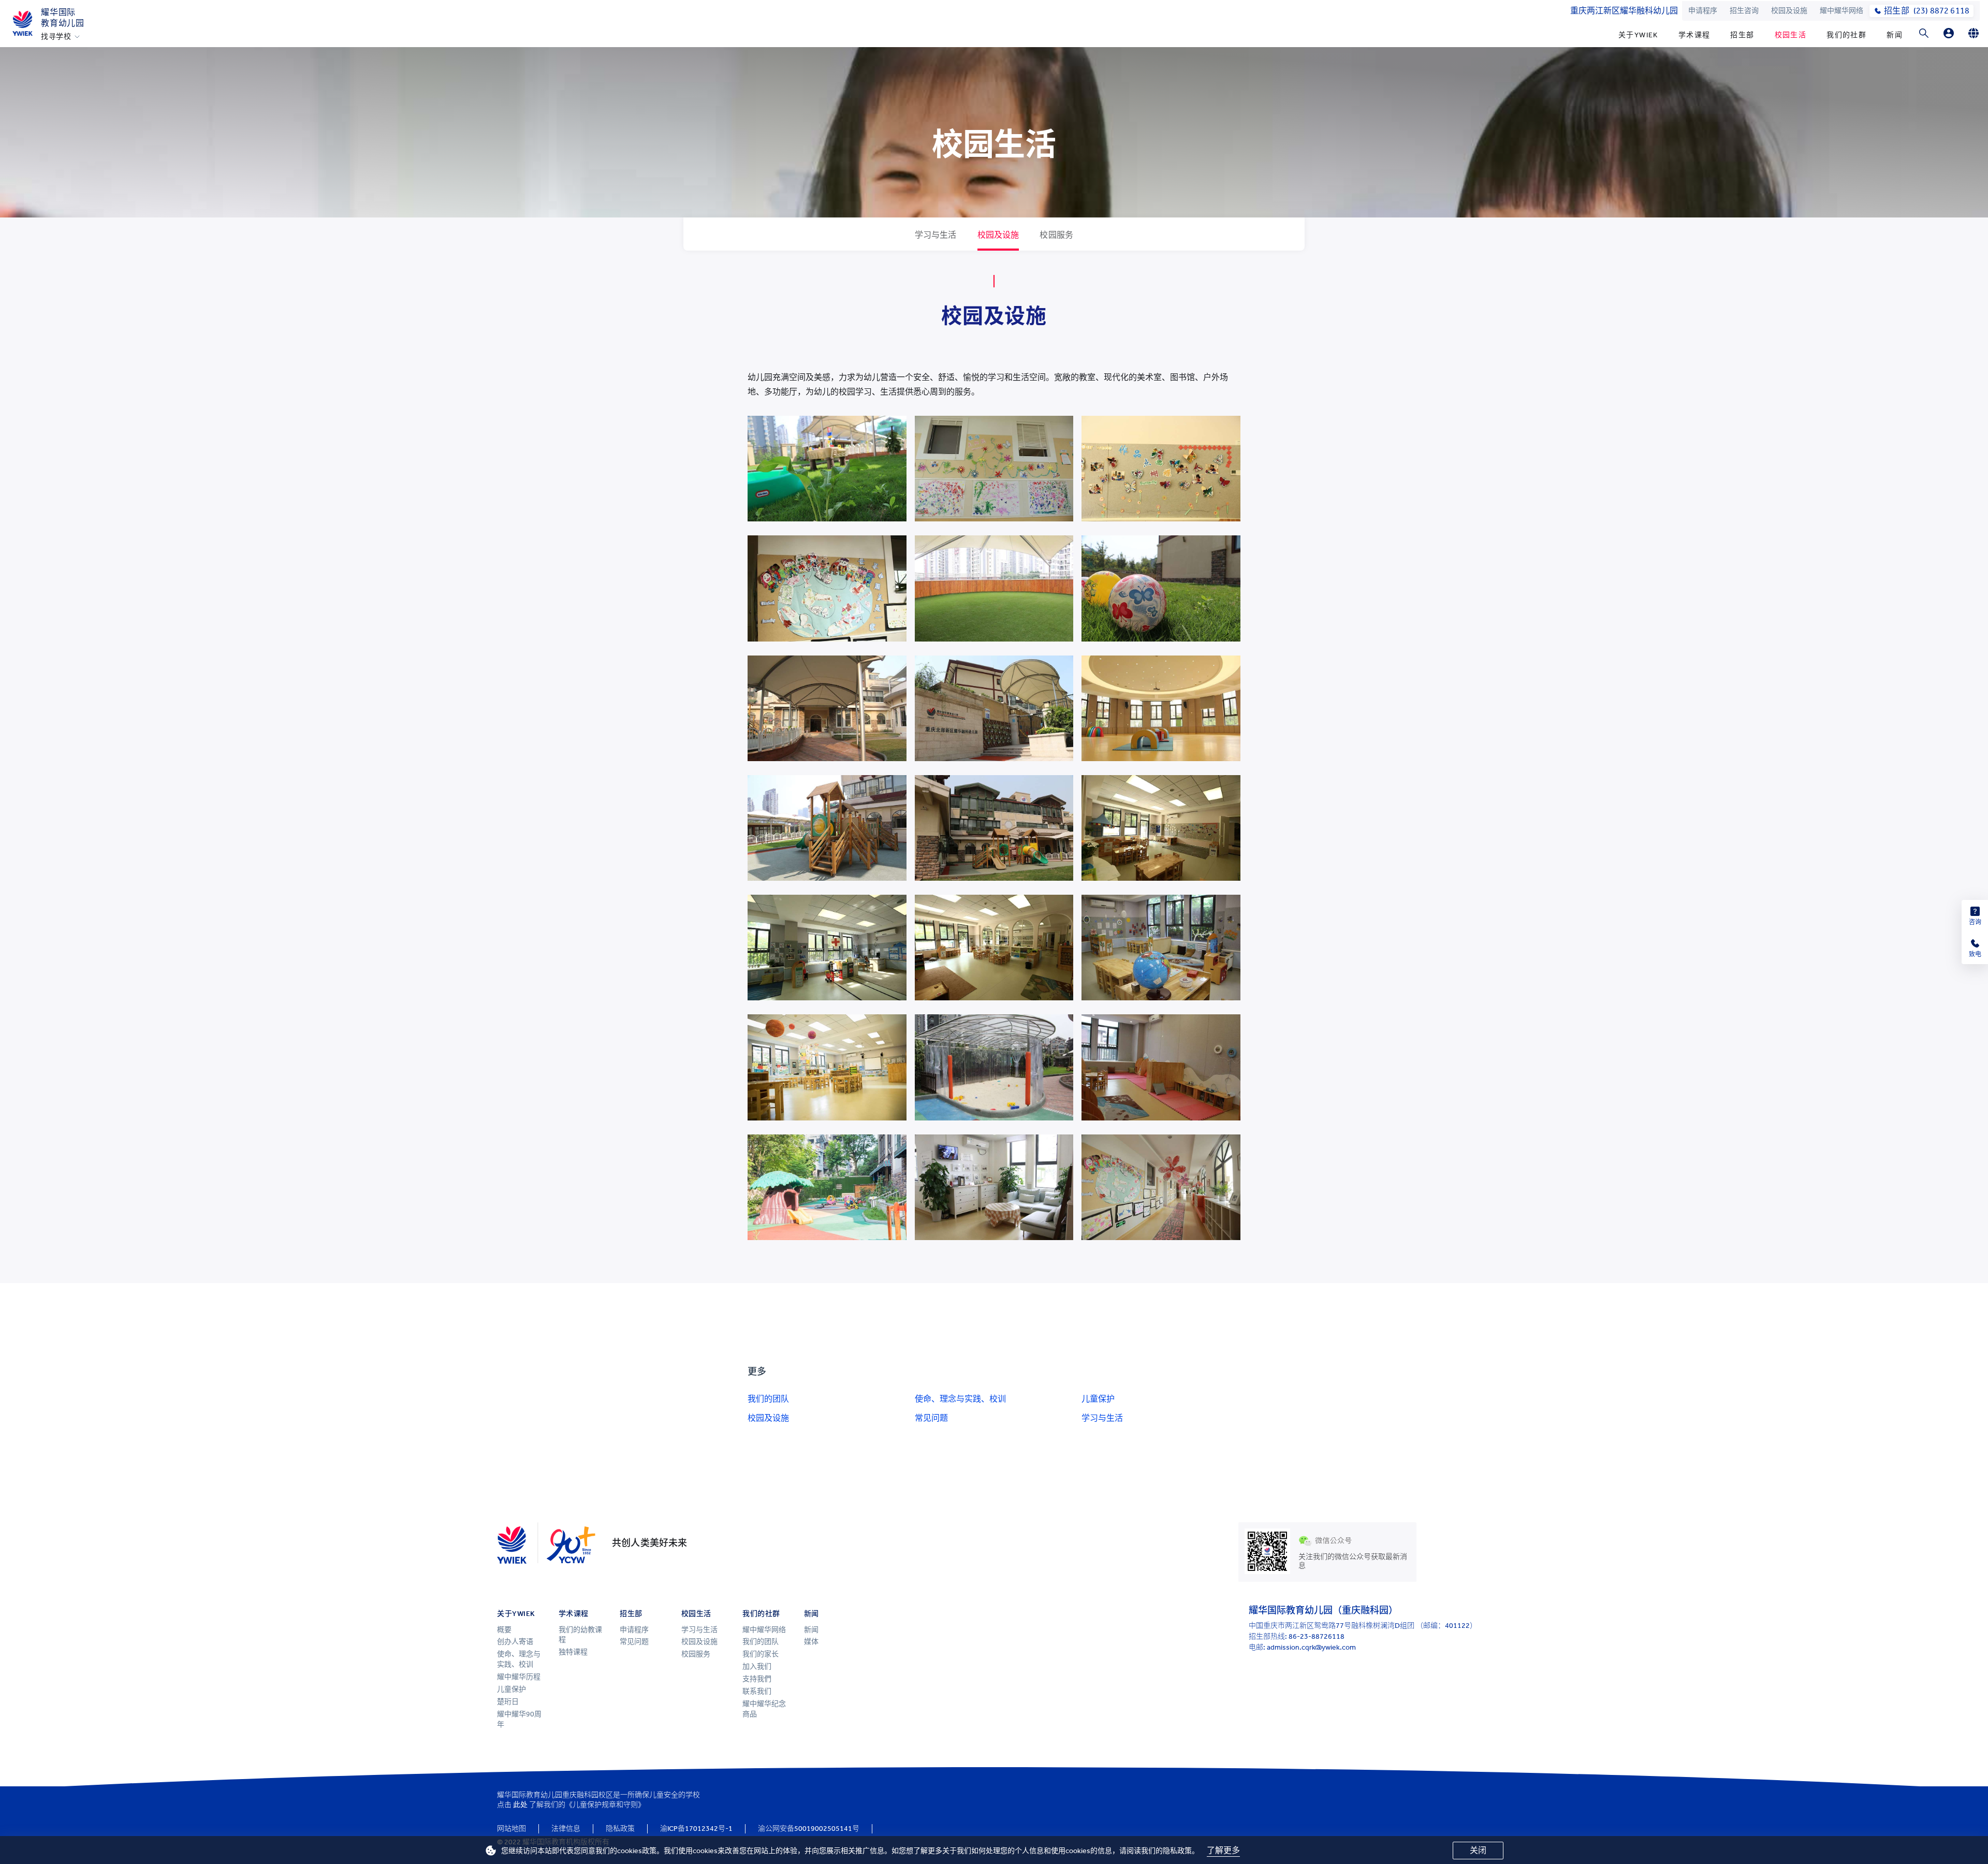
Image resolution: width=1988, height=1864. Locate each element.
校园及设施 (1789, 11)
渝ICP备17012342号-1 (696, 1829)
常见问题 (931, 1418)
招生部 (1742, 35)
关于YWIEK (1638, 35)
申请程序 (1703, 11)
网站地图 (511, 1829)
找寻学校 (56, 37)
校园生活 (1791, 35)
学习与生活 (1102, 1418)
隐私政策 (620, 1829)
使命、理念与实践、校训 (960, 1399)
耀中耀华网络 (1841, 11)
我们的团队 (768, 1399)
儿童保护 (1098, 1399)
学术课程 (1694, 35)
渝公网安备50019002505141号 (809, 1829)
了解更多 (1223, 1850)
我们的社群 (1846, 35)
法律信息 (566, 1829)
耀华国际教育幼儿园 (63, 18)
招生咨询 (1744, 11)
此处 (520, 1805)
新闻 (1895, 35)
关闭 (1478, 1850)
